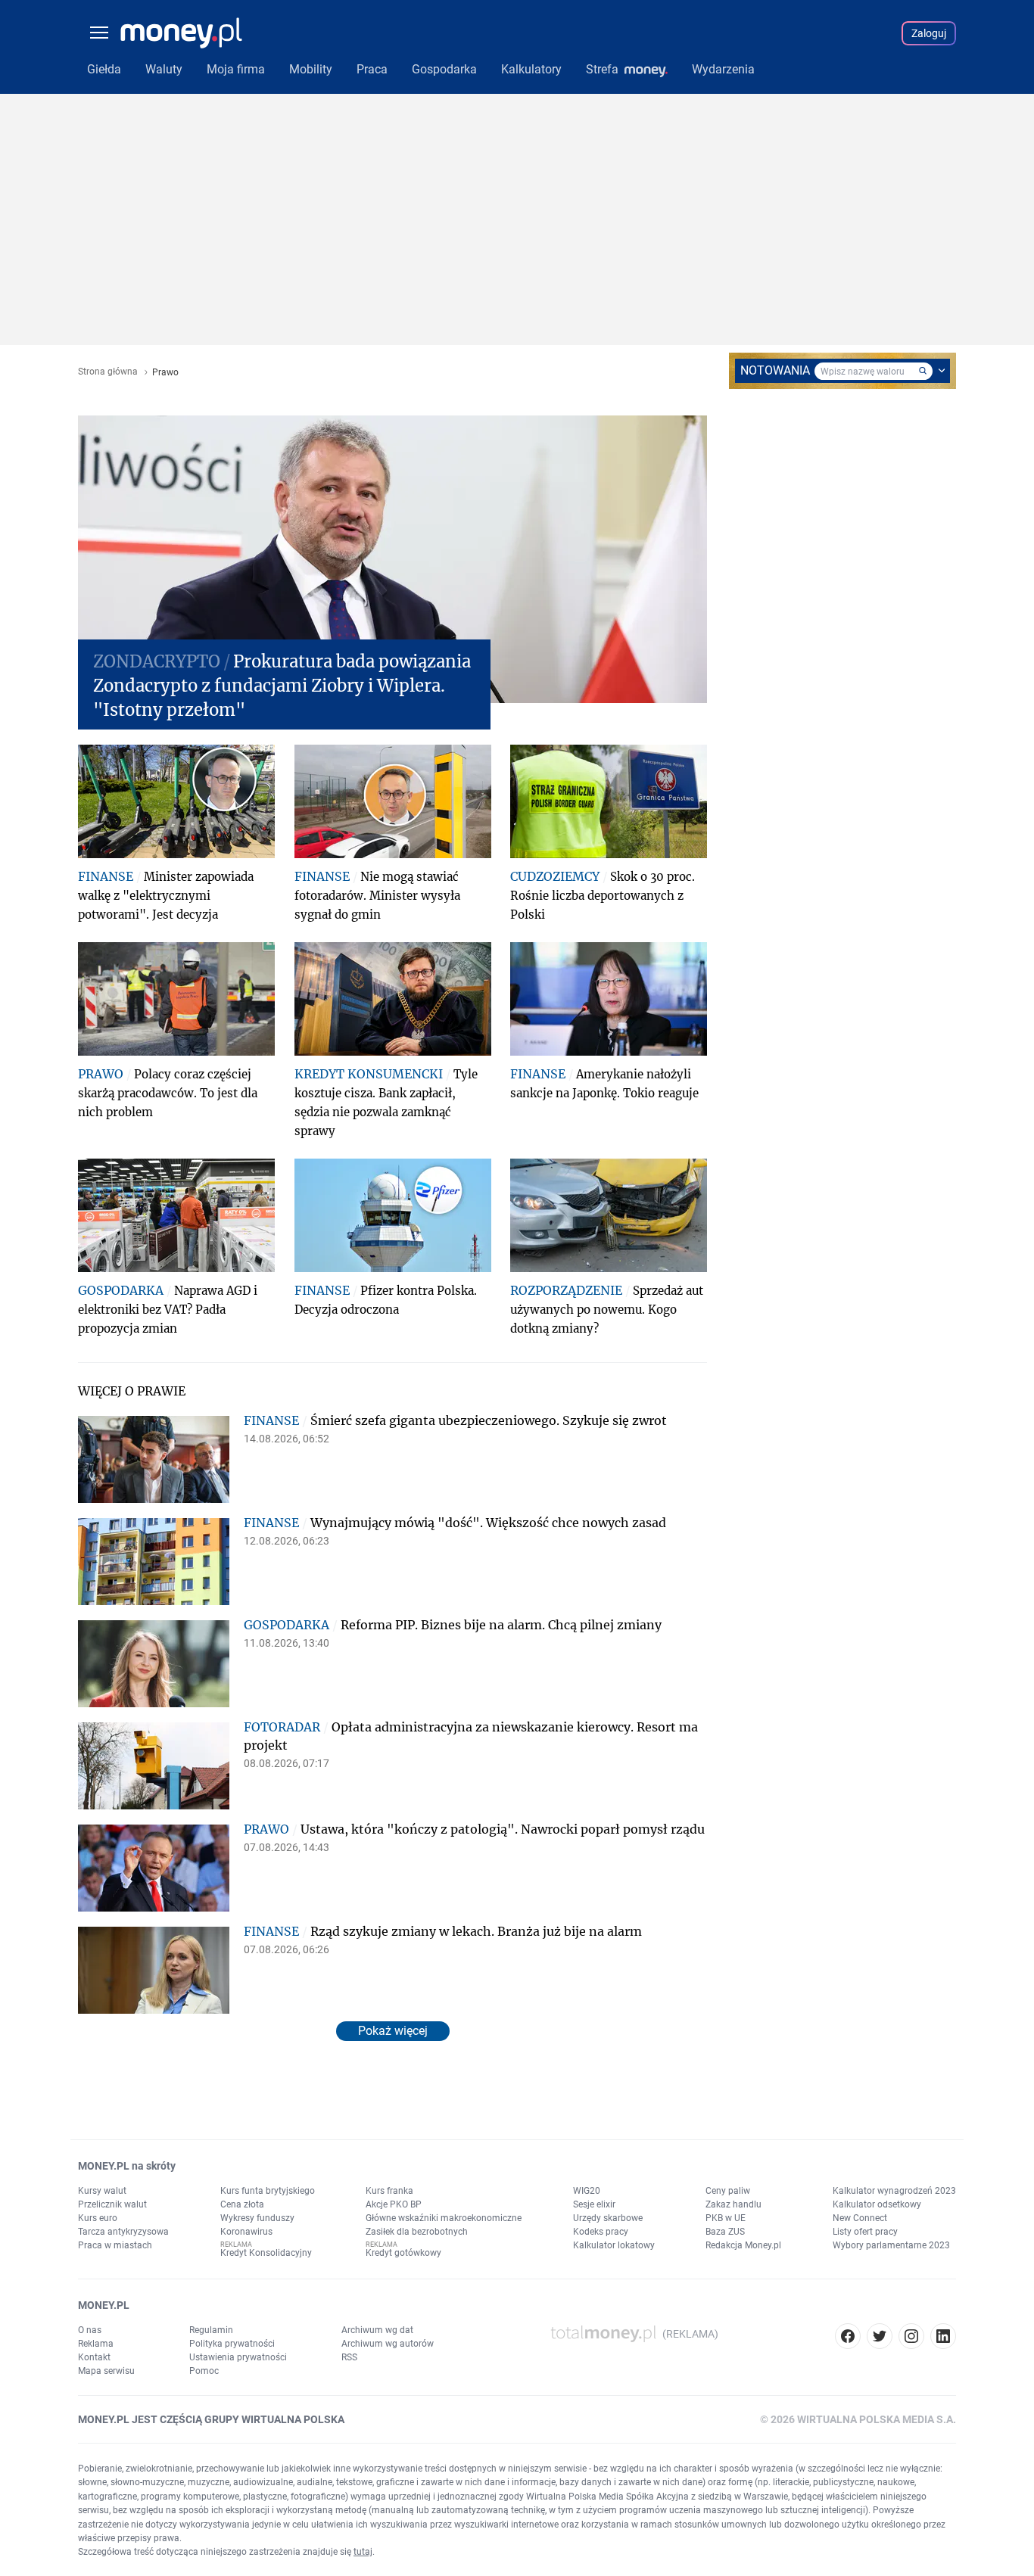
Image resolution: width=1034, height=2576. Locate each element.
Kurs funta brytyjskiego (268, 2191)
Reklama (96, 2344)
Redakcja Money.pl (743, 2245)
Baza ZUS (725, 2232)
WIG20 (587, 2191)
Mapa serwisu (106, 2371)
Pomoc (204, 2371)
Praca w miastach (115, 2245)
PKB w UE (726, 2218)
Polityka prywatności (232, 2344)
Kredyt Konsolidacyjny (266, 2253)
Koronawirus (246, 2232)
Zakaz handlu (733, 2204)
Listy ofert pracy (865, 2232)
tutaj (363, 2552)
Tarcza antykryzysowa (123, 2232)
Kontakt (94, 2357)
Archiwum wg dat (377, 2330)
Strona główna (108, 372)
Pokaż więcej (393, 2031)
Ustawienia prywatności (238, 2357)
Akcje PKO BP (394, 2204)
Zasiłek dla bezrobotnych (417, 2232)
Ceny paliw (728, 2191)
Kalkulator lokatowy (614, 2245)
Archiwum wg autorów (388, 2344)
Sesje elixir (594, 2204)
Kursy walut (102, 2191)
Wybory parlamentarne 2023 (891, 2245)
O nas (90, 2330)
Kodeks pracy (601, 2232)
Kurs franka (389, 2191)
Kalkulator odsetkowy (877, 2204)
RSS (349, 2357)
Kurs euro (98, 2218)
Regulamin (211, 2330)
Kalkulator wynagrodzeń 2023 (894, 2191)
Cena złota (242, 2204)
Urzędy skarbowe (608, 2218)
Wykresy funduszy (257, 2218)
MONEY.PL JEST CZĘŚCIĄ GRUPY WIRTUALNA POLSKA (211, 2419)
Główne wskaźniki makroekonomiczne (444, 2218)
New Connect (860, 2218)
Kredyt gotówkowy (403, 2253)
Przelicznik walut (112, 2204)
